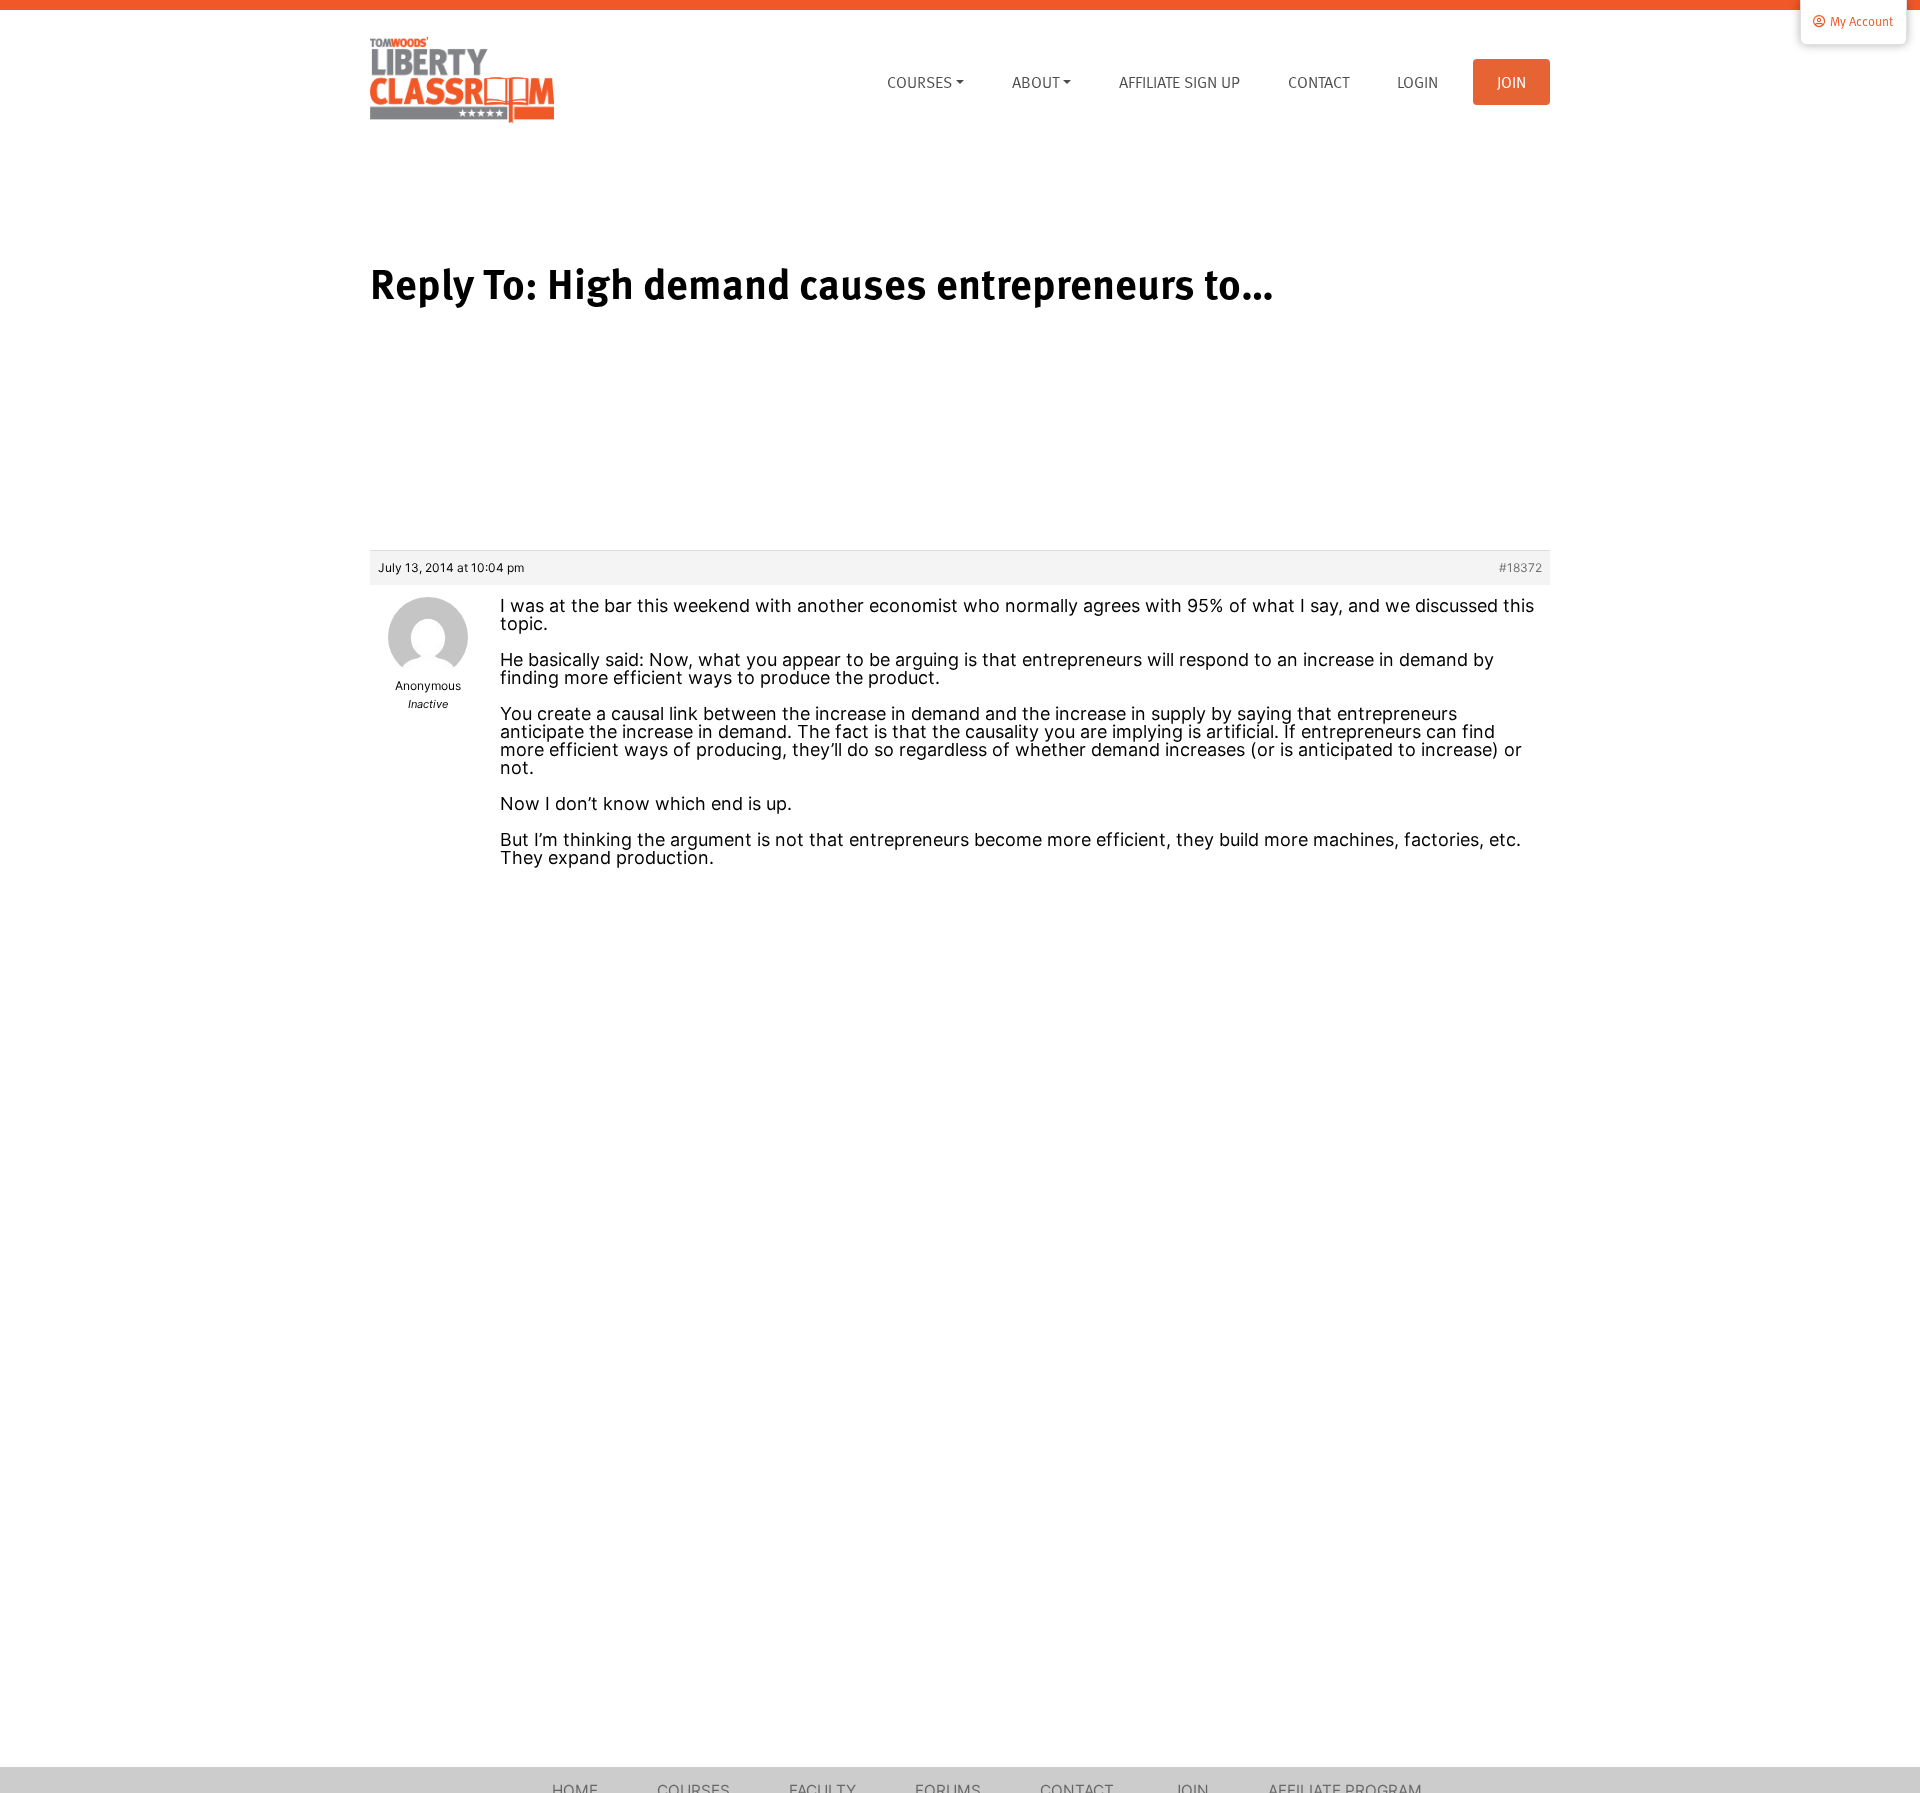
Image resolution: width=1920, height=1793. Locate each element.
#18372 (1520, 567)
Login (1417, 82)
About (1035, 82)
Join (1511, 82)
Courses (919, 82)
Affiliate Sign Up (1179, 82)
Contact (1318, 82)
